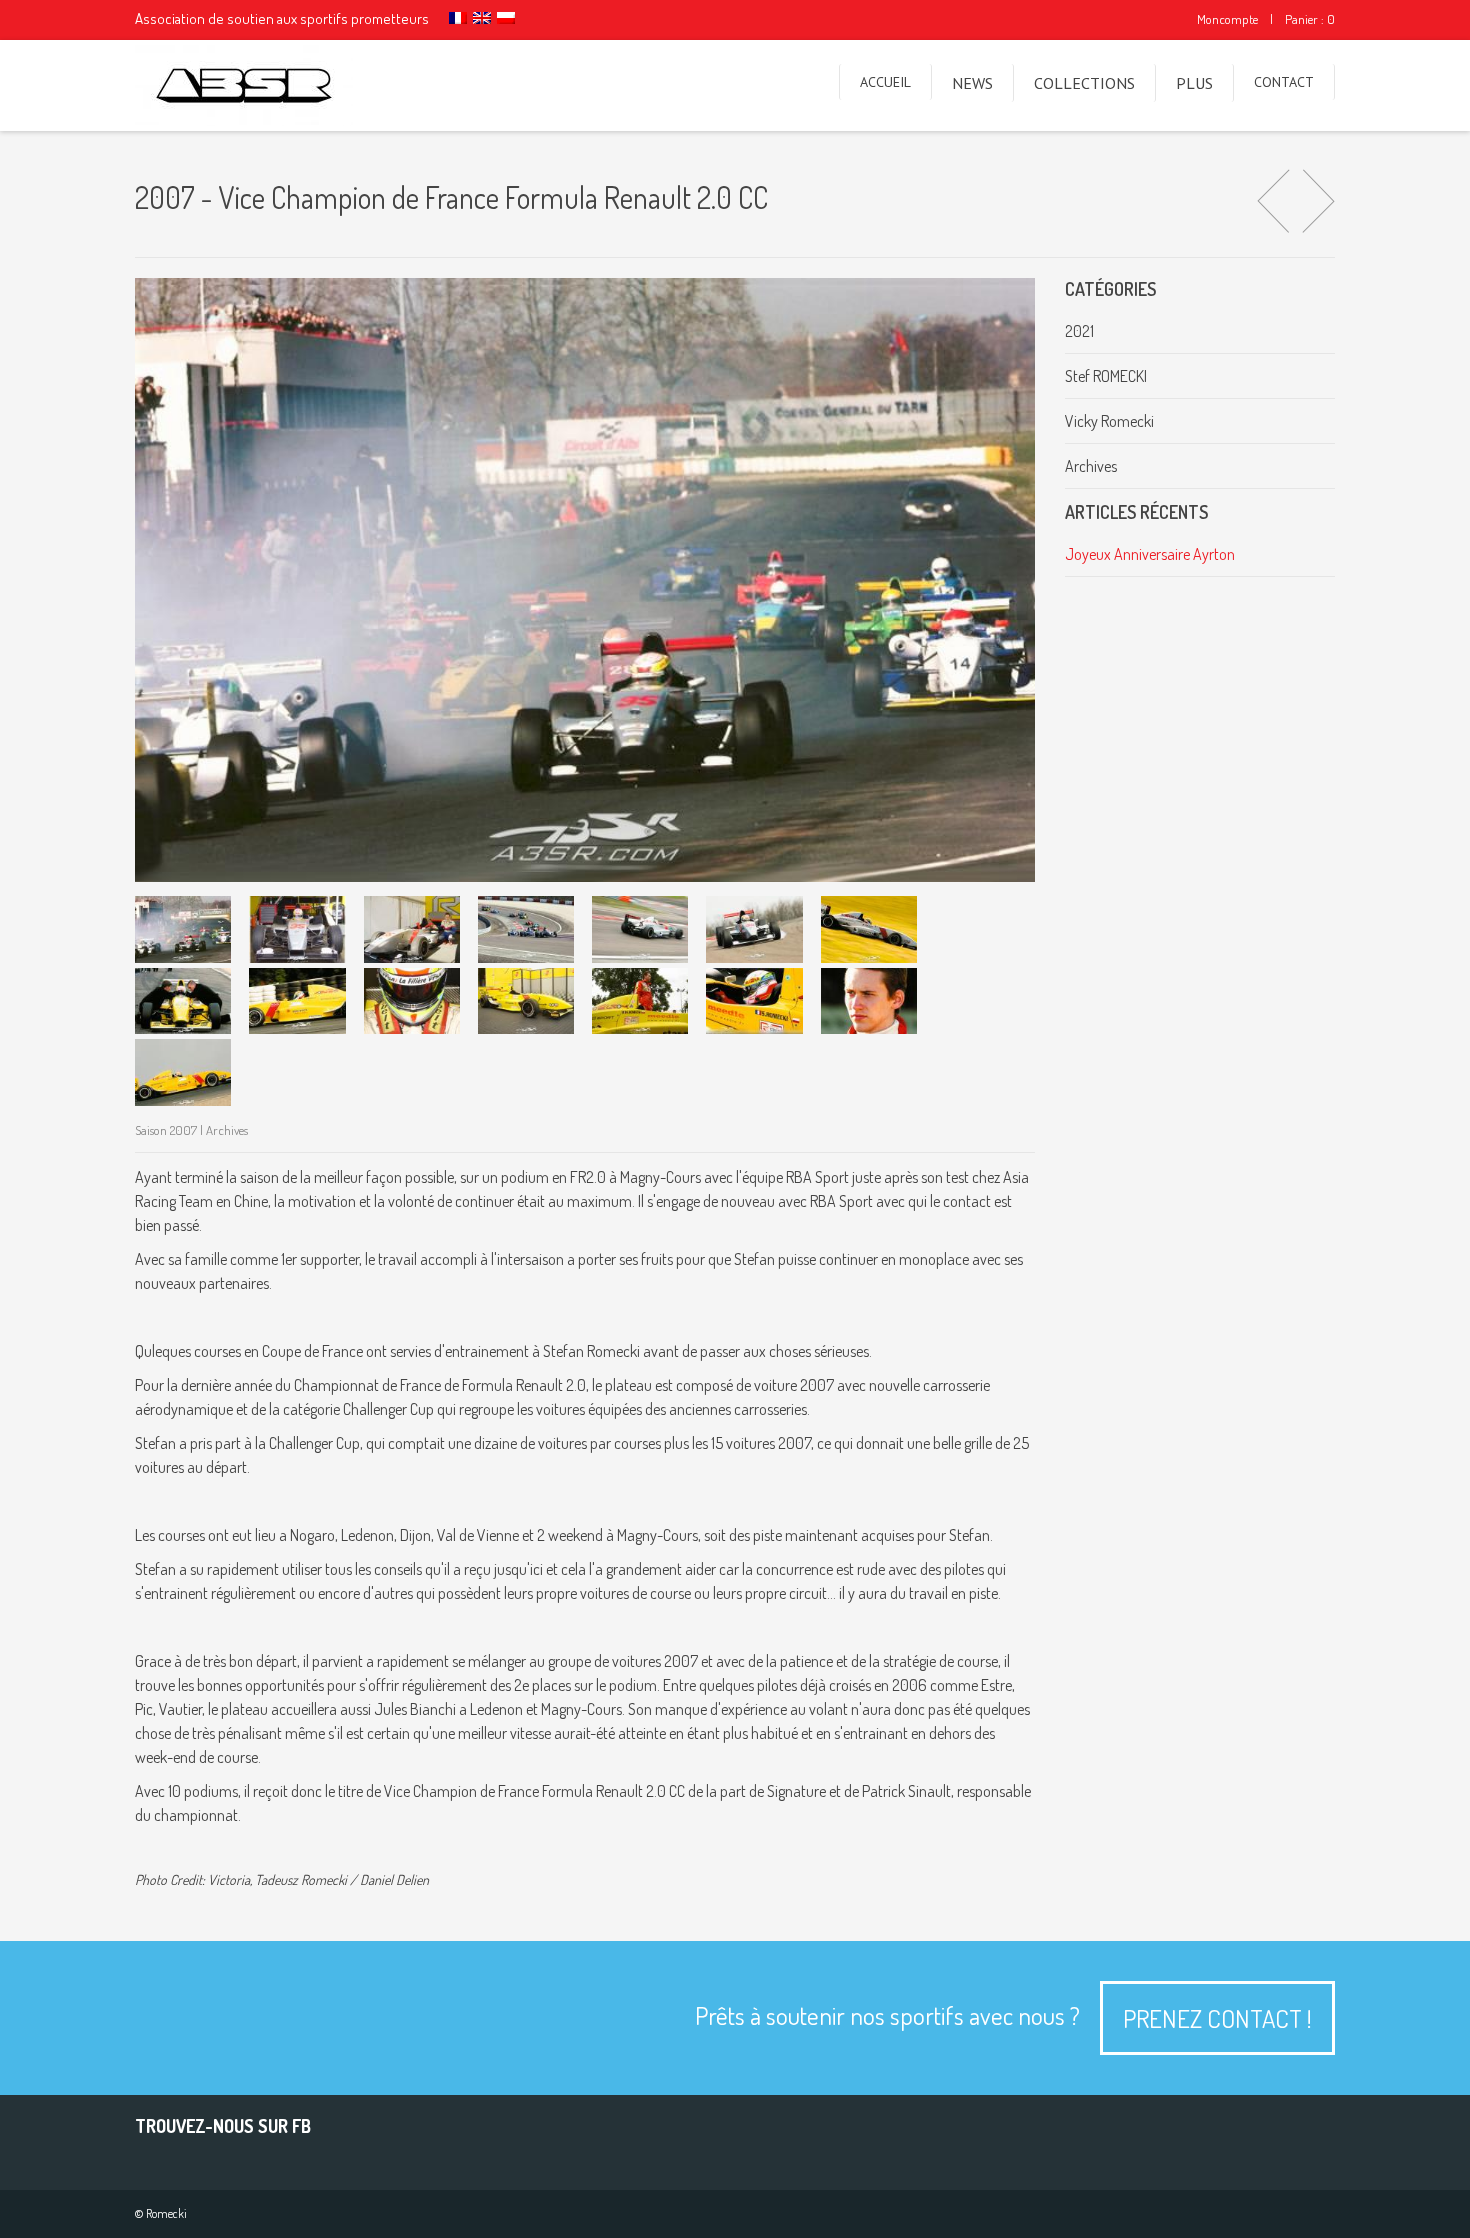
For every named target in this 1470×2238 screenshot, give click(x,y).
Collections (1084, 83)
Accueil (885, 82)
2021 (1079, 331)
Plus (1194, 83)
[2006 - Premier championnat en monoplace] (1273, 203)
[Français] (458, 18)
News (972, 83)
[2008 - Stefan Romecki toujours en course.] (1318, 203)
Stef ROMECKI (1106, 376)
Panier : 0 (1310, 19)
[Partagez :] (183, 929)
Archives (1091, 466)
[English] (482, 18)
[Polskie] (506, 18)
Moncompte (1227, 19)
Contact (1284, 82)
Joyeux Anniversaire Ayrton (1150, 554)
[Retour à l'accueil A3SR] (244, 85)
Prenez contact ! (1217, 2018)
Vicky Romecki (1109, 421)
